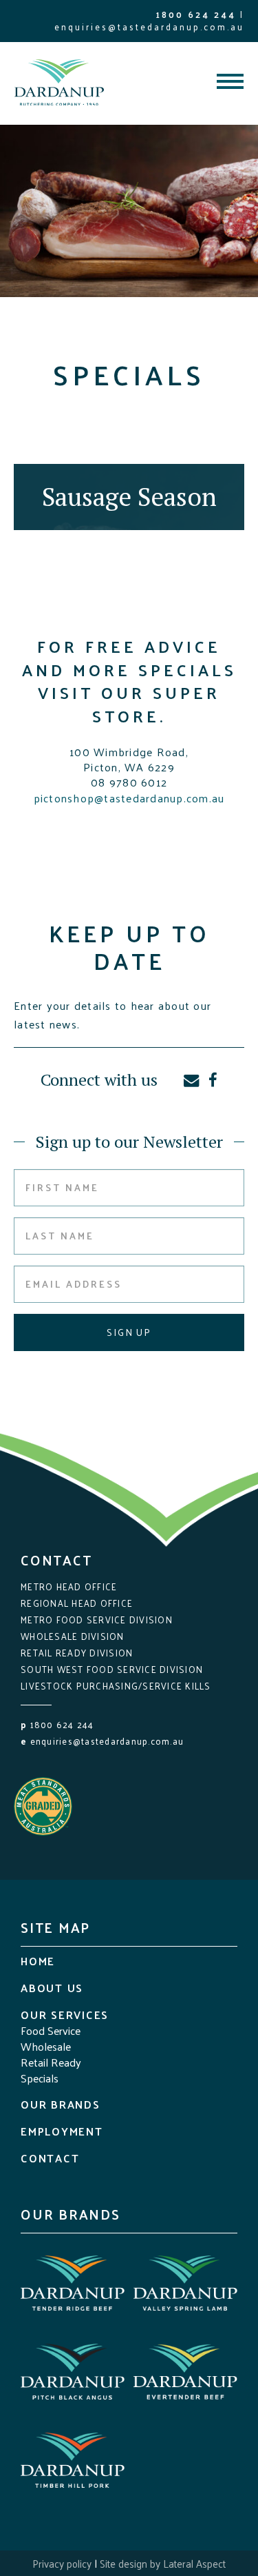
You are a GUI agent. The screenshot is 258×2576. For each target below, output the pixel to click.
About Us (52, 1988)
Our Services (65, 2015)
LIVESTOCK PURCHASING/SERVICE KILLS (116, 1686)
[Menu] (230, 83)
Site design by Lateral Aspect (163, 2563)
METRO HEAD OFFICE (69, 1586)
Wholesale (46, 2046)
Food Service (51, 2030)
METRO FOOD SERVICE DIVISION (97, 1620)
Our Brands (61, 2104)
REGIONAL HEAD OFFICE (77, 1603)
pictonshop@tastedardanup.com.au (129, 798)
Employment (62, 2131)
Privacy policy (62, 2563)
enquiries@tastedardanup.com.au (149, 27)
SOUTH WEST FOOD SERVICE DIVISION (112, 1669)
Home (38, 1961)
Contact (50, 2158)
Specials (40, 2078)
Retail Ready (51, 2062)
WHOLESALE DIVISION (73, 1636)
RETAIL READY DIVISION (77, 1653)
